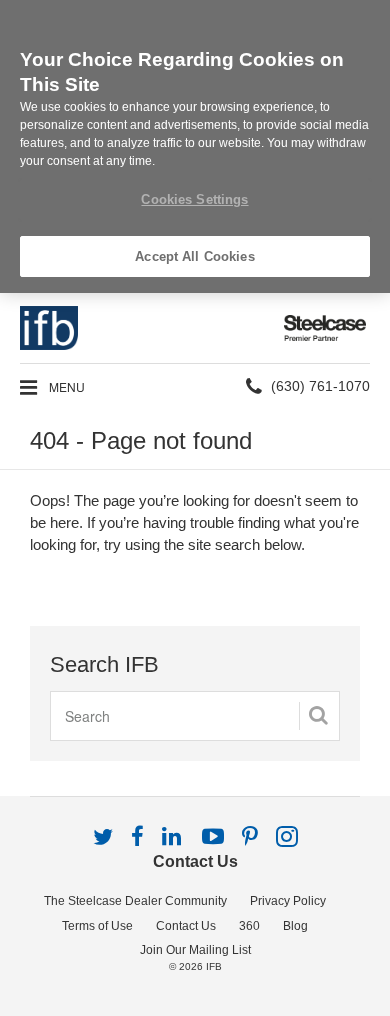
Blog (295, 926)
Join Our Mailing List (195, 950)
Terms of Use (97, 926)
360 (249, 926)
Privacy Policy (288, 901)
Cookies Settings (194, 199)
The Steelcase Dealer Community (135, 901)
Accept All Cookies (194, 256)
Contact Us (195, 861)
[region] (195, 146)
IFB (214, 966)
